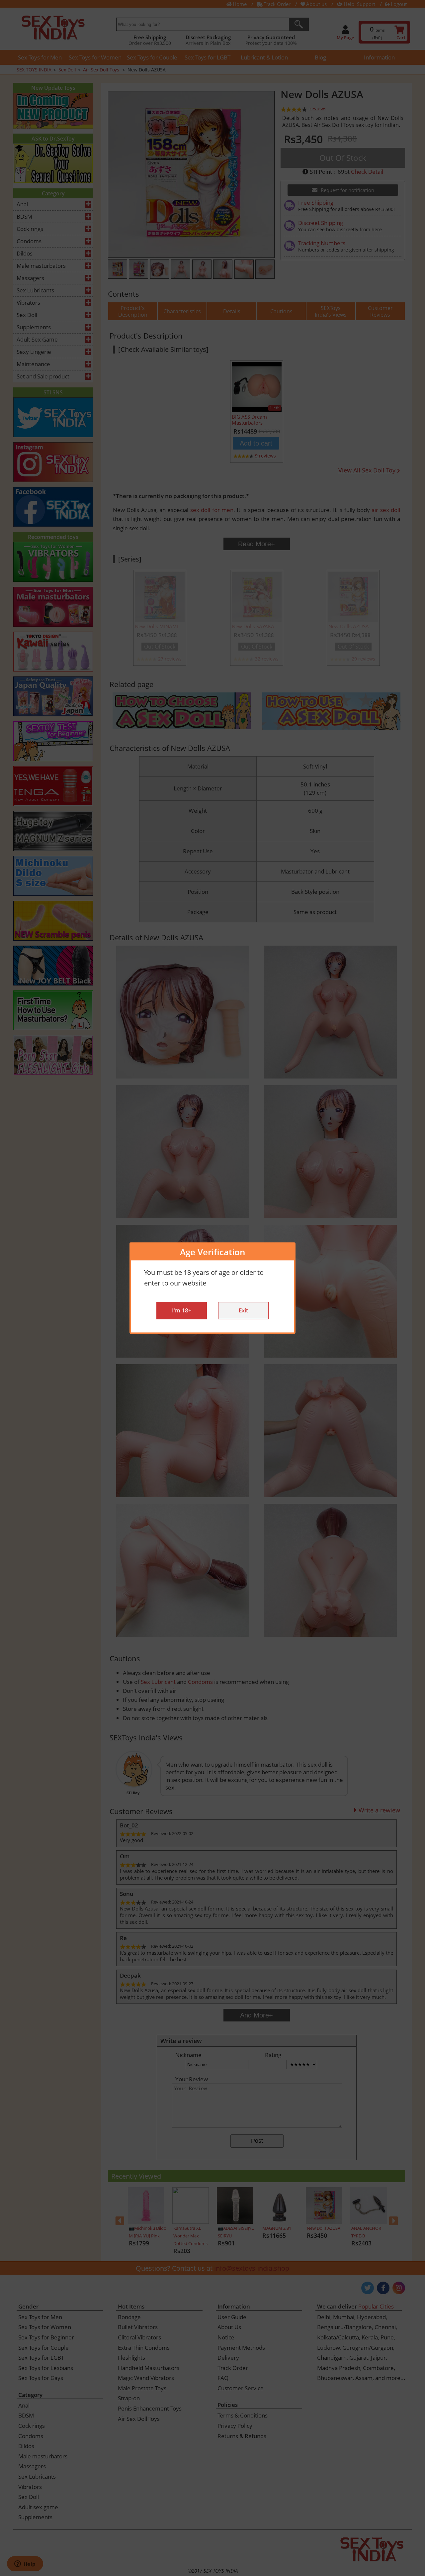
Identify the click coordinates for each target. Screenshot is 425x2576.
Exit (243, 1310)
